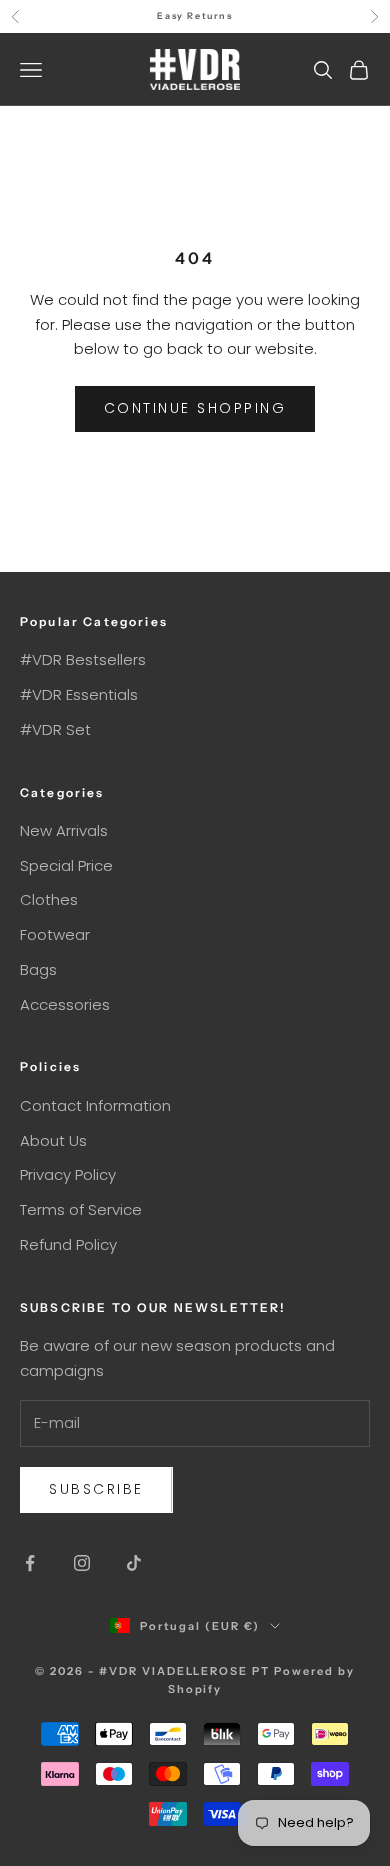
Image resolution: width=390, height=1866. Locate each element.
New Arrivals (64, 830)
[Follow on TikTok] (134, 1563)
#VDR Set (55, 729)
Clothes (49, 899)
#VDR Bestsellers (83, 659)
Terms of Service (81, 1209)
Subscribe (96, 1489)
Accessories (65, 1004)
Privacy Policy (68, 1174)
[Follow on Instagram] (82, 1563)
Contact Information (95, 1105)
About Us (53, 1140)
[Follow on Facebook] (30, 1563)
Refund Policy (68, 1244)
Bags (38, 969)
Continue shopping (195, 408)
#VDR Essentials (79, 694)
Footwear (55, 934)
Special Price (66, 865)
